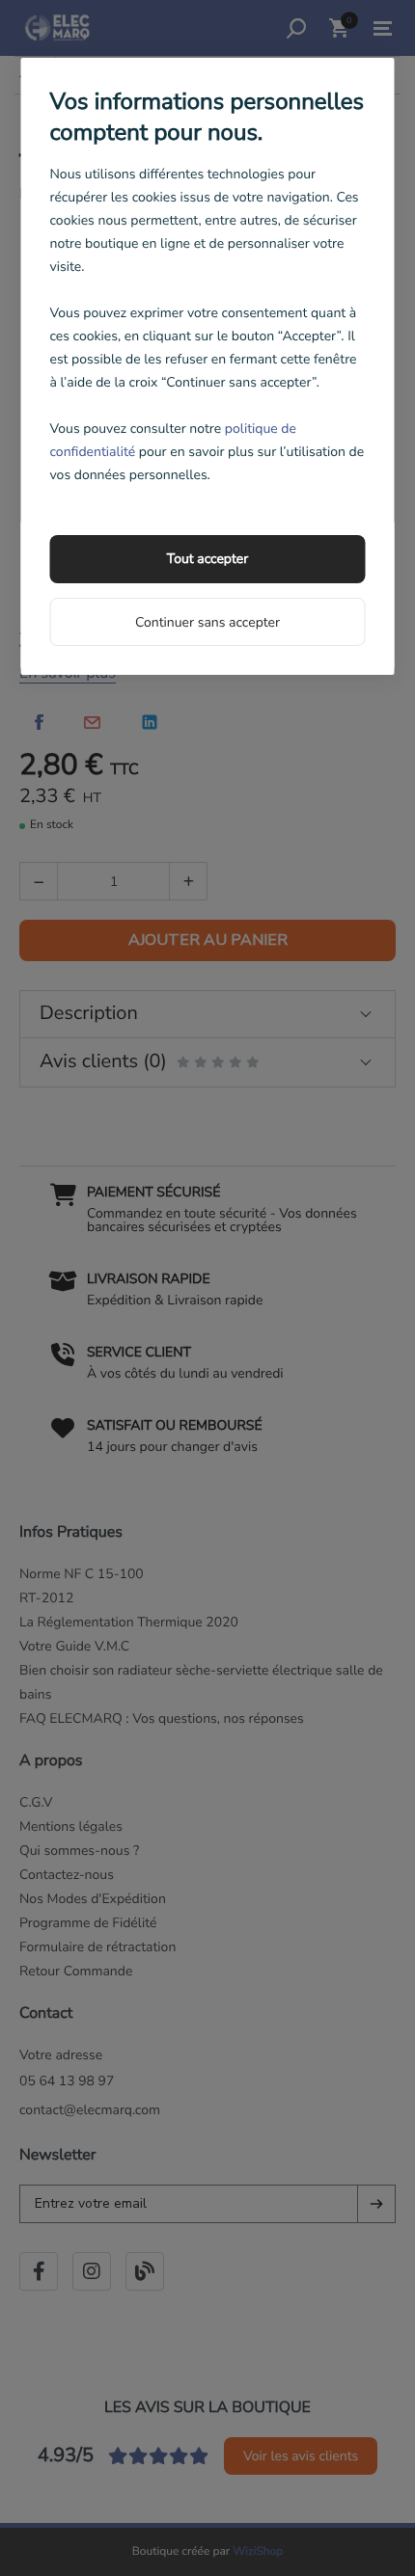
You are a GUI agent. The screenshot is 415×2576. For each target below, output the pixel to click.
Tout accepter (207, 559)
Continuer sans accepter (207, 622)
